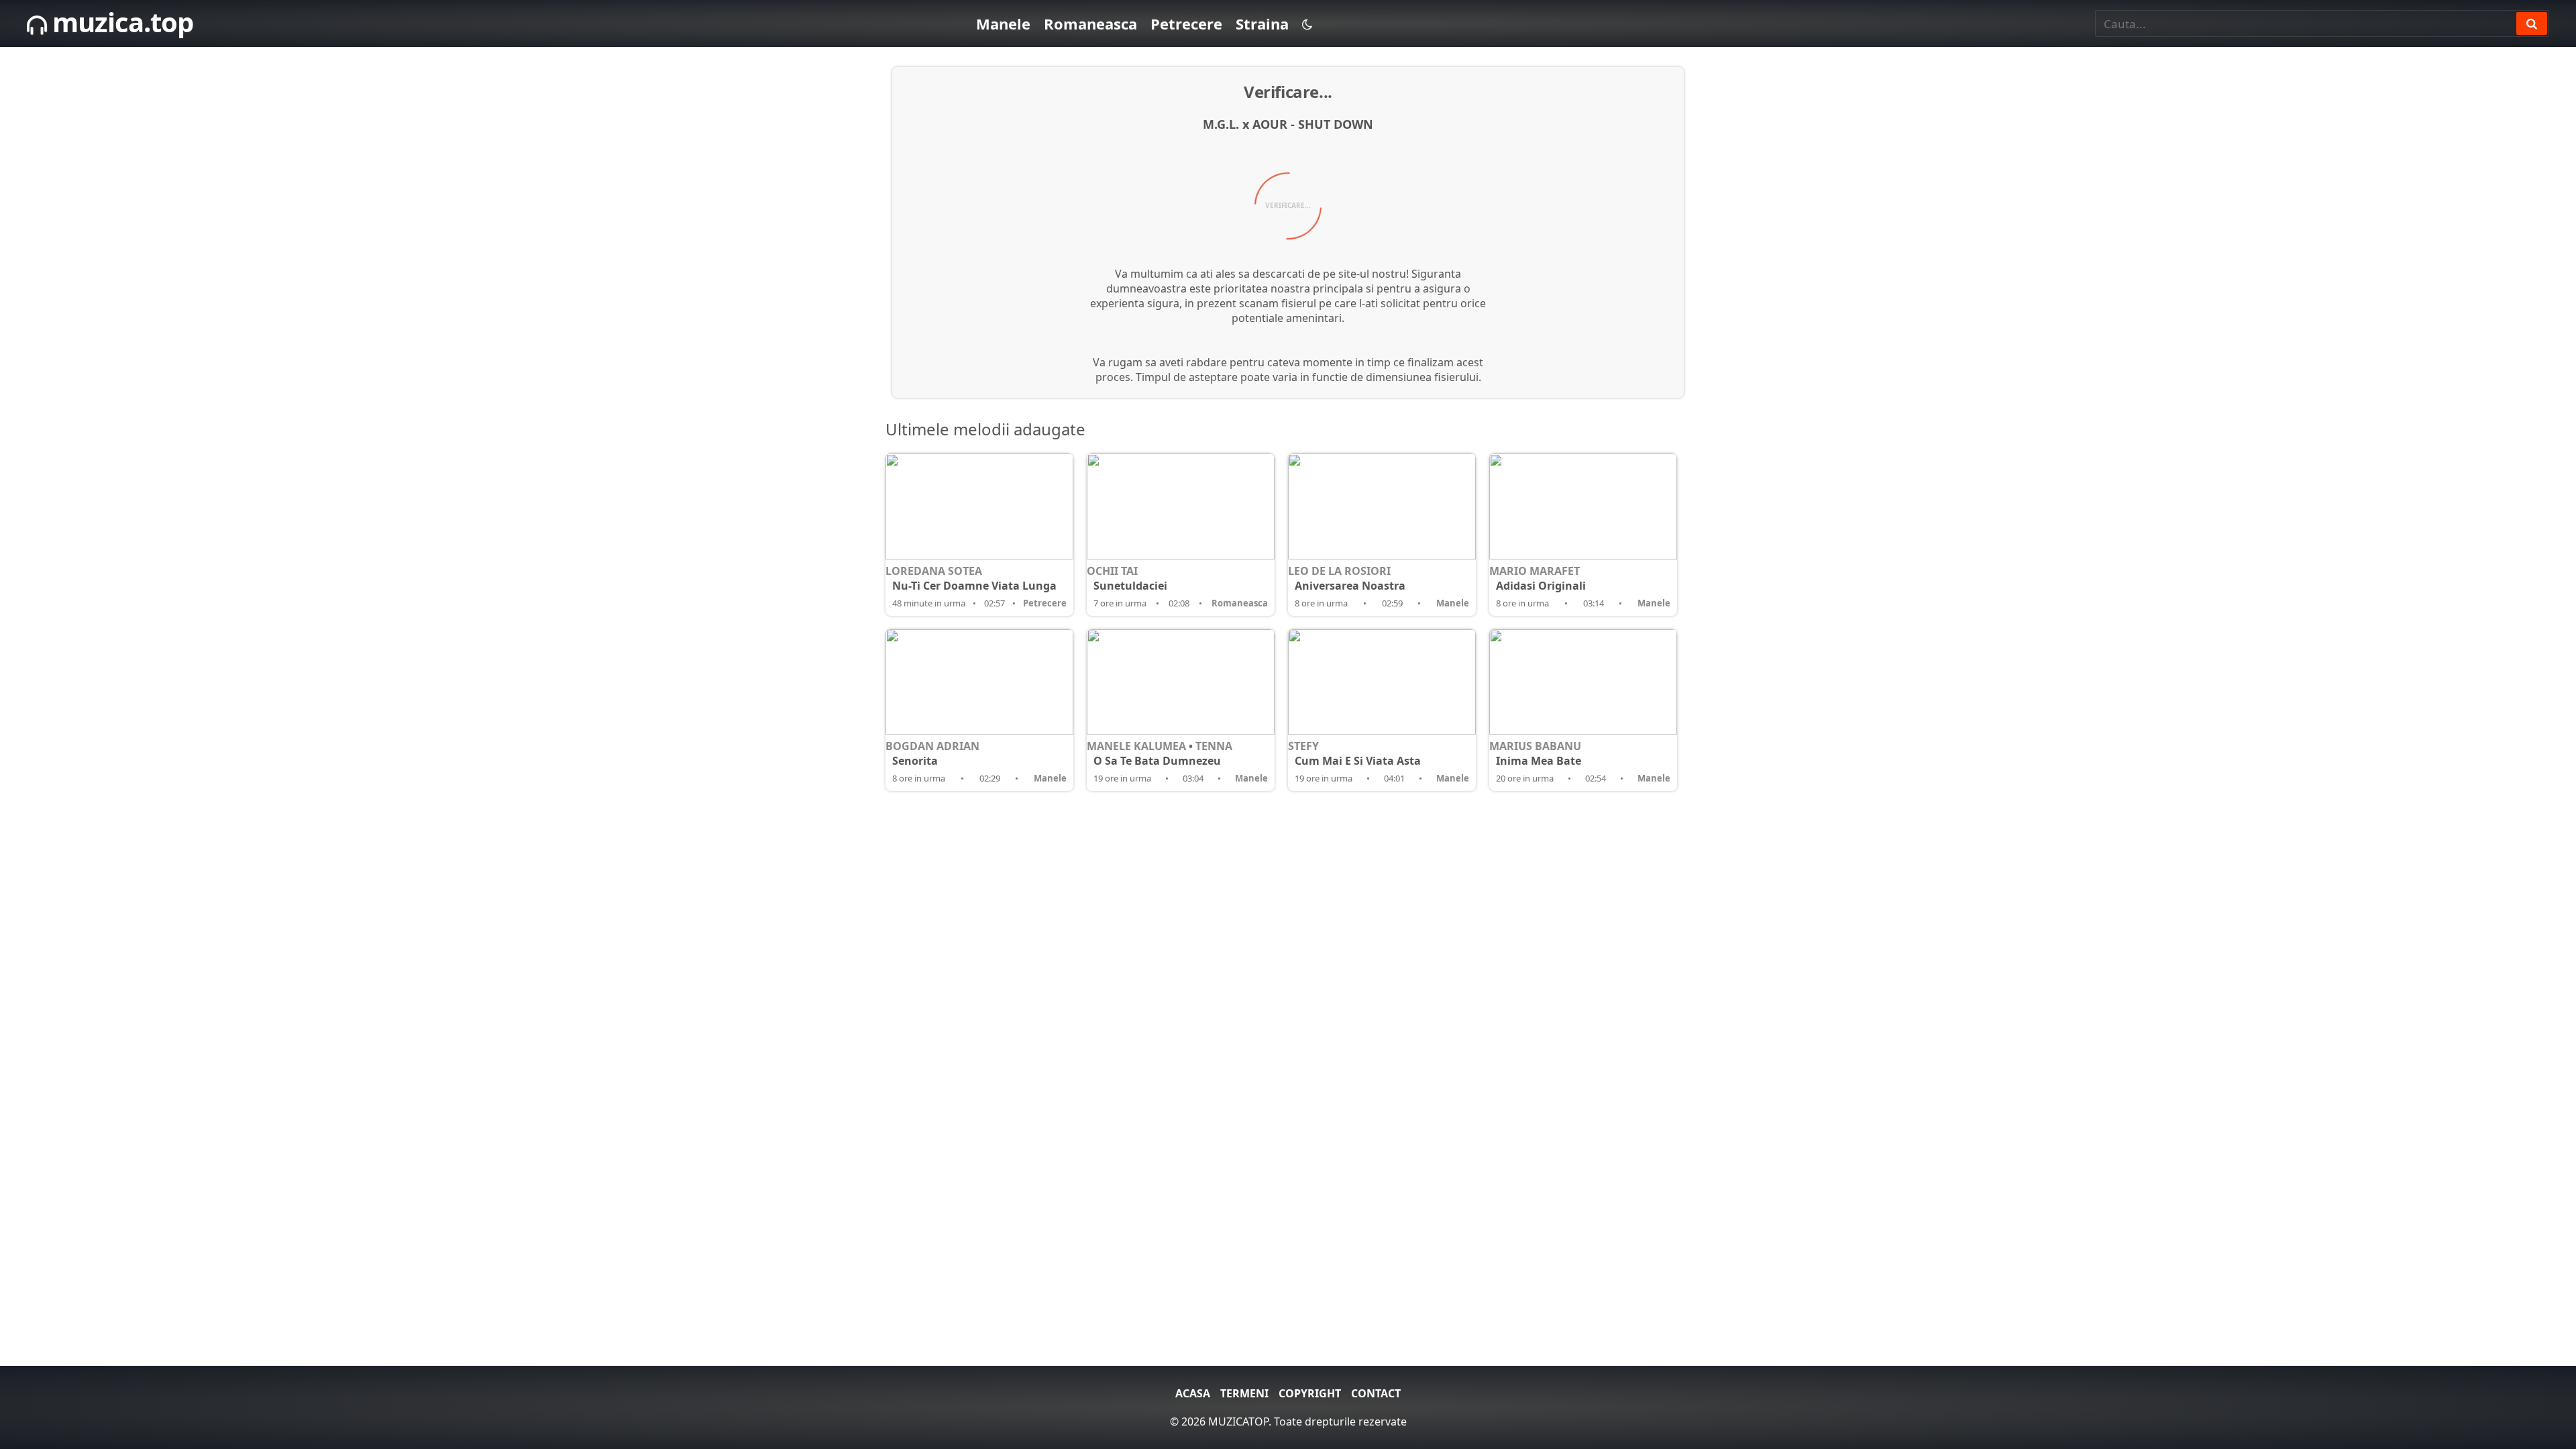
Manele (1003, 23)
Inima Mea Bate (1539, 761)
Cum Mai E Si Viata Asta (1358, 761)
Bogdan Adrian (932, 746)
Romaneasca (1090, 23)
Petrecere (1186, 23)
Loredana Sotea (934, 571)
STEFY (1303, 746)
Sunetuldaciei (1130, 586)
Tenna (1214, 746)
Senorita (915, 761)
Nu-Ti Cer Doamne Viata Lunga (974, 586)
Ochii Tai (1112, 571)
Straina (1262, 23)
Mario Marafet (1535, 571)
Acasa (1193, 1393)
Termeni (1244, 1393)
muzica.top (120, 22)
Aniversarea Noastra (1350, 586)
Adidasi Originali (1541, 586)
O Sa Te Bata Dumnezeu (1157, 761)
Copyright (1310, 1393)
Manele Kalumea (1136, 746)
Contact (1376, 1393)
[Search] (2532, 23)
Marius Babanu (1535, 746)
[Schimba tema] (1307, 24)
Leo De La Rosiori (1339, 571)
